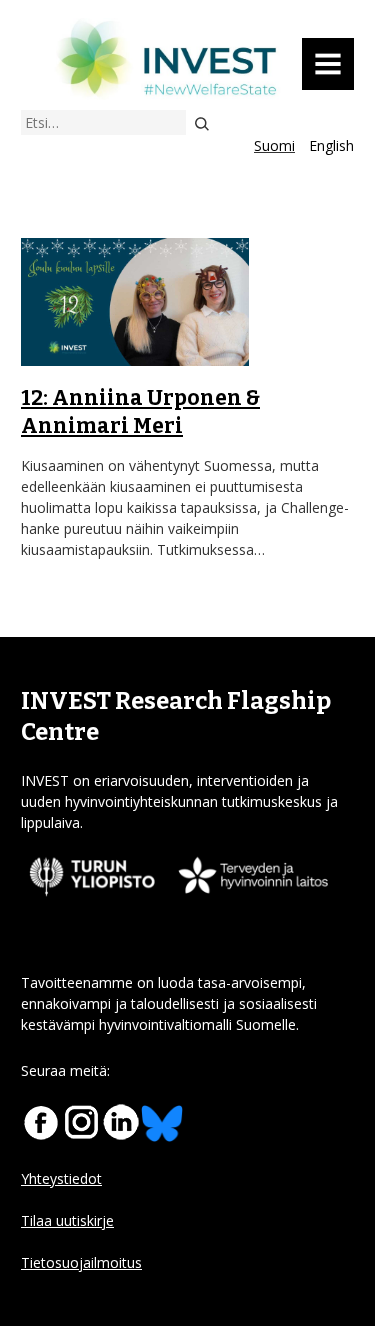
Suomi (274, 145)
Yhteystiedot (61, 1178)
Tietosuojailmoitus (81, 1262)
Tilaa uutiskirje (67, 1220)
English (331, 145)
